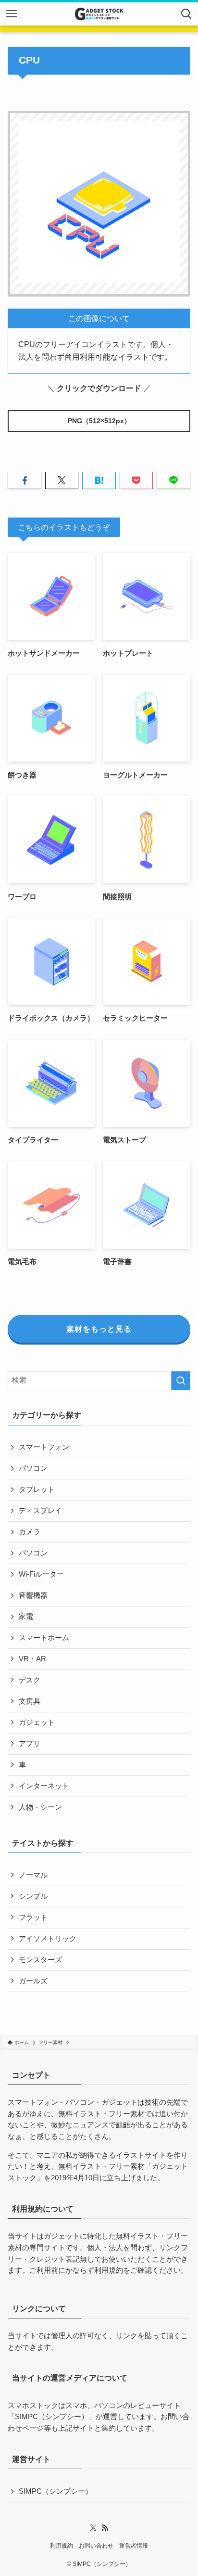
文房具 (30, 1701)
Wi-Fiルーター (41, 1574)
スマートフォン (44, 1447)
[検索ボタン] (186, 14)
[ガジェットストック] (99, 14)
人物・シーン (40, 1807)
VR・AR (32, 1659)
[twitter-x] (93, 2528)
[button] (24, 481)
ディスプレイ (40, 1511)
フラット (33, 1917)
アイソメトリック (48, 1939)
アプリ (30, 1744)
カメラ (30, 1532)
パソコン (33, 1468)
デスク (30, 1680)
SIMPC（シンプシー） (52, 2417)
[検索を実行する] (181, 1381)
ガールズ (33, 1981)
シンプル (33, 1896)
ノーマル (33, 1875)
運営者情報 (134, 2546)
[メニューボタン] (12, 14)
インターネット (44, 1786)
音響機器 (33, 1595)
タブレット (37, 1489)
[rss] (105, 2528)
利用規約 (109, 2270)
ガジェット (37, 1722)
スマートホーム (44, 1638)
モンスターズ (40, 1960)
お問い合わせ (96, 2546)
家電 (26, 1617)
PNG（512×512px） (99, 421)
